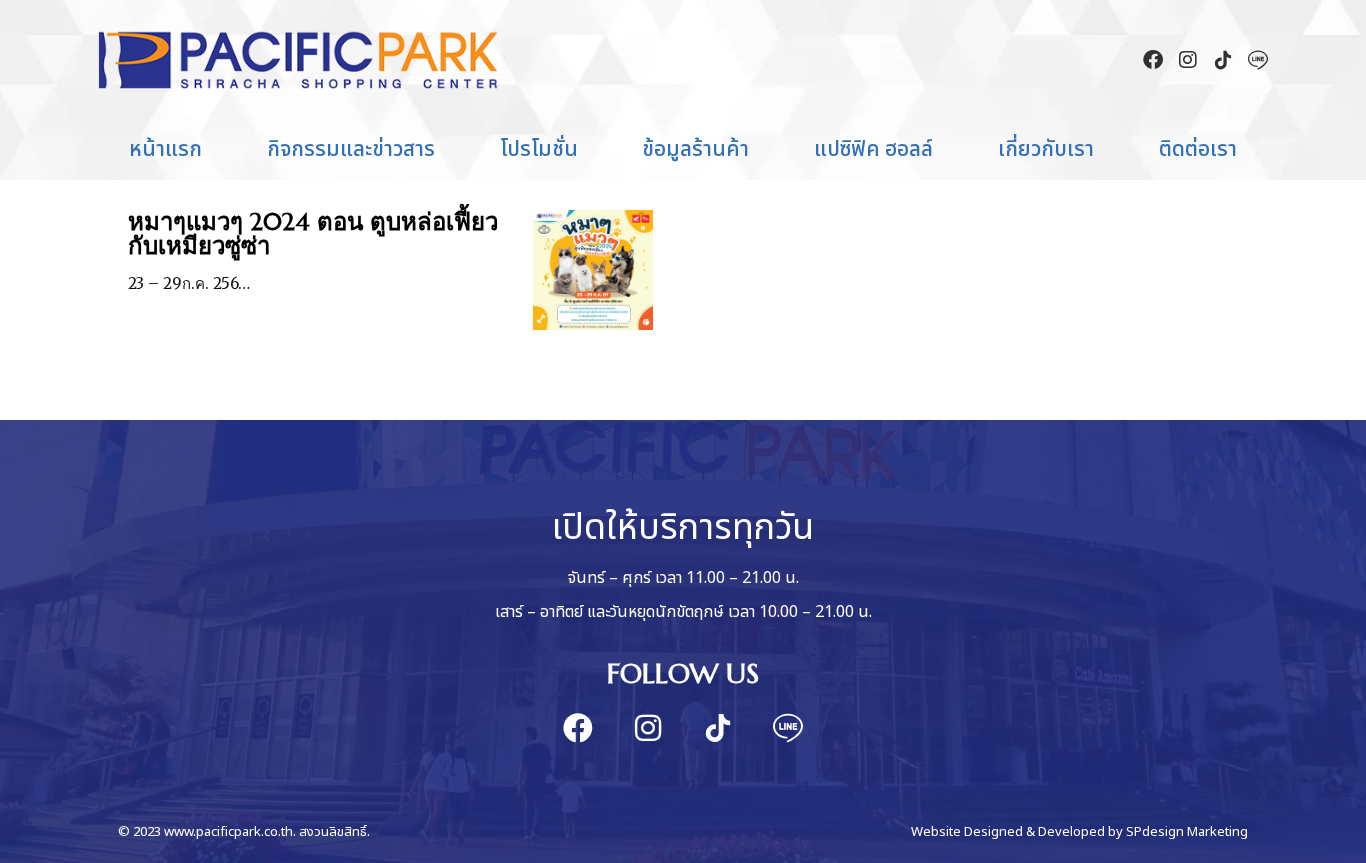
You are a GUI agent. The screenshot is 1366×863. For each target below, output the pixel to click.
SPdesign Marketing (1187, 832)
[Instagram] (1188, 60)
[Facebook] (1153, 60)
